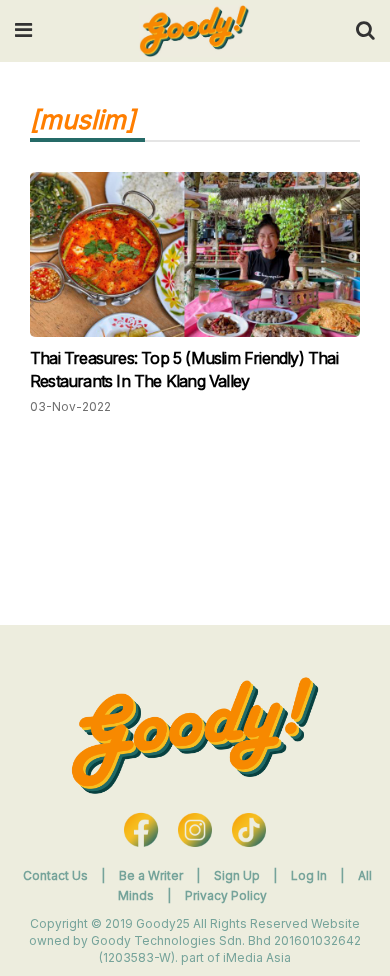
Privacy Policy (226, 895)
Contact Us (55, 875)
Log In (310, 875)
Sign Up (238, 875)
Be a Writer (151, 875)
